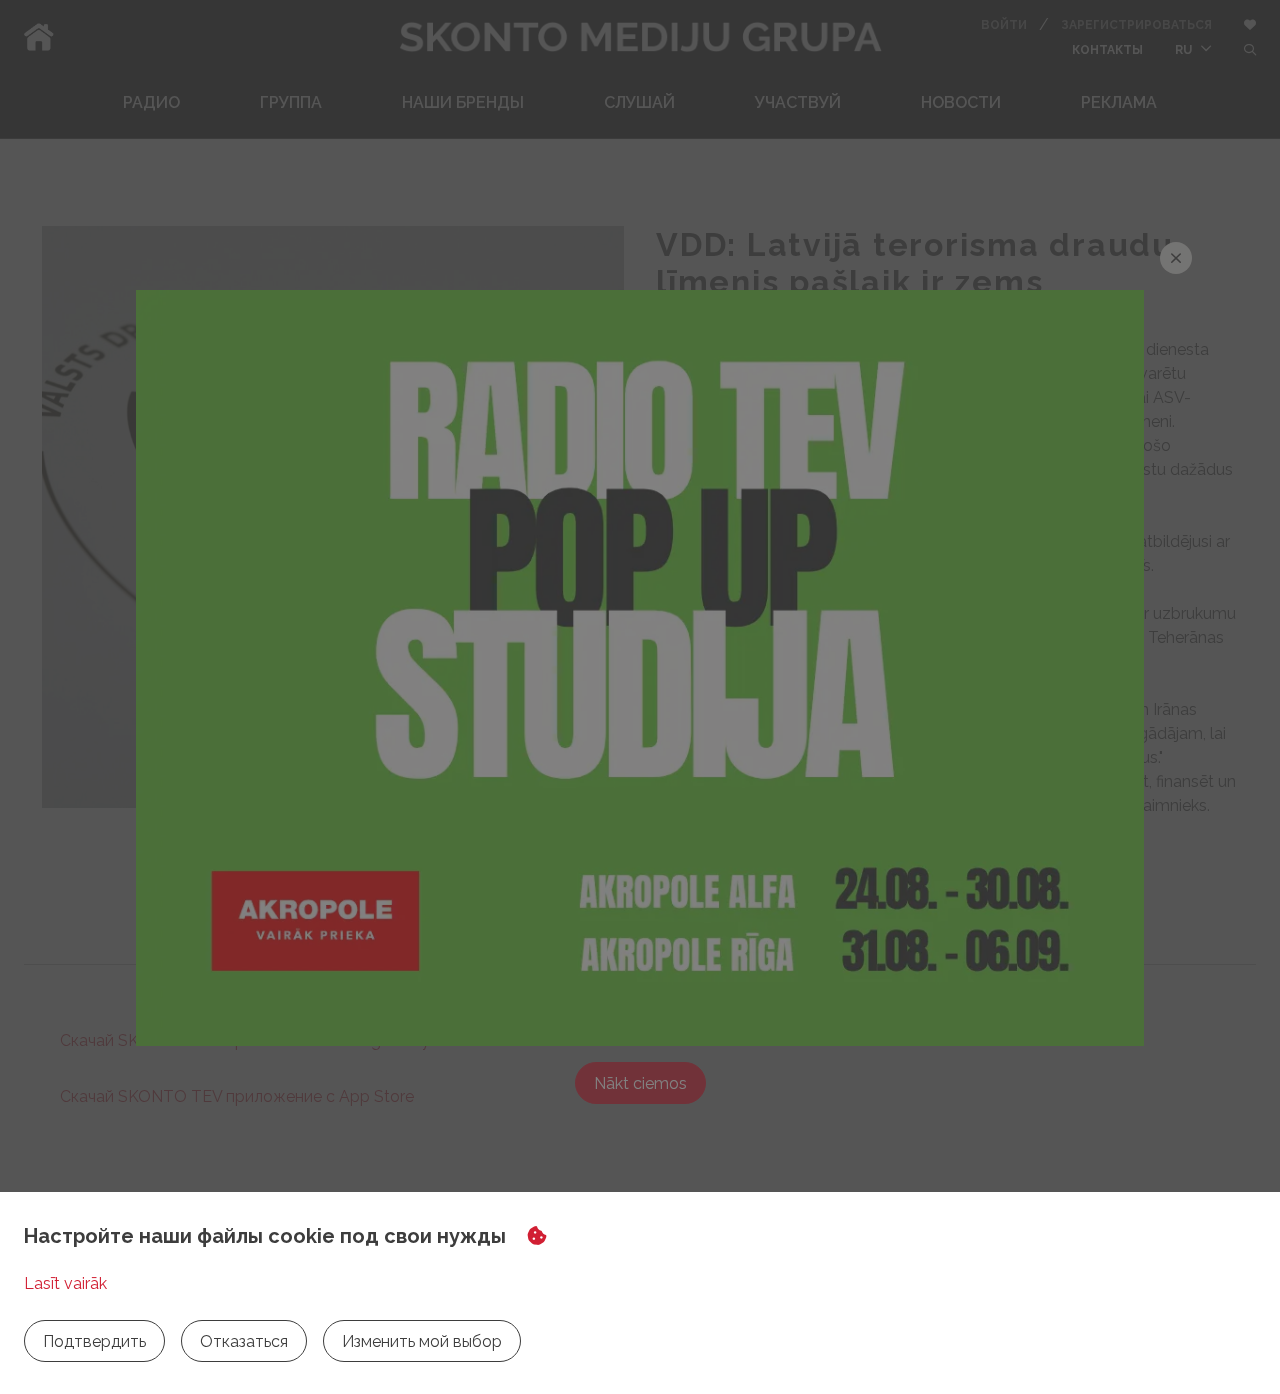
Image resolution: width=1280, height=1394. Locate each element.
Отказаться (244, 1341)
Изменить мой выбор (422, 1341)
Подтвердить (94, 1341)
